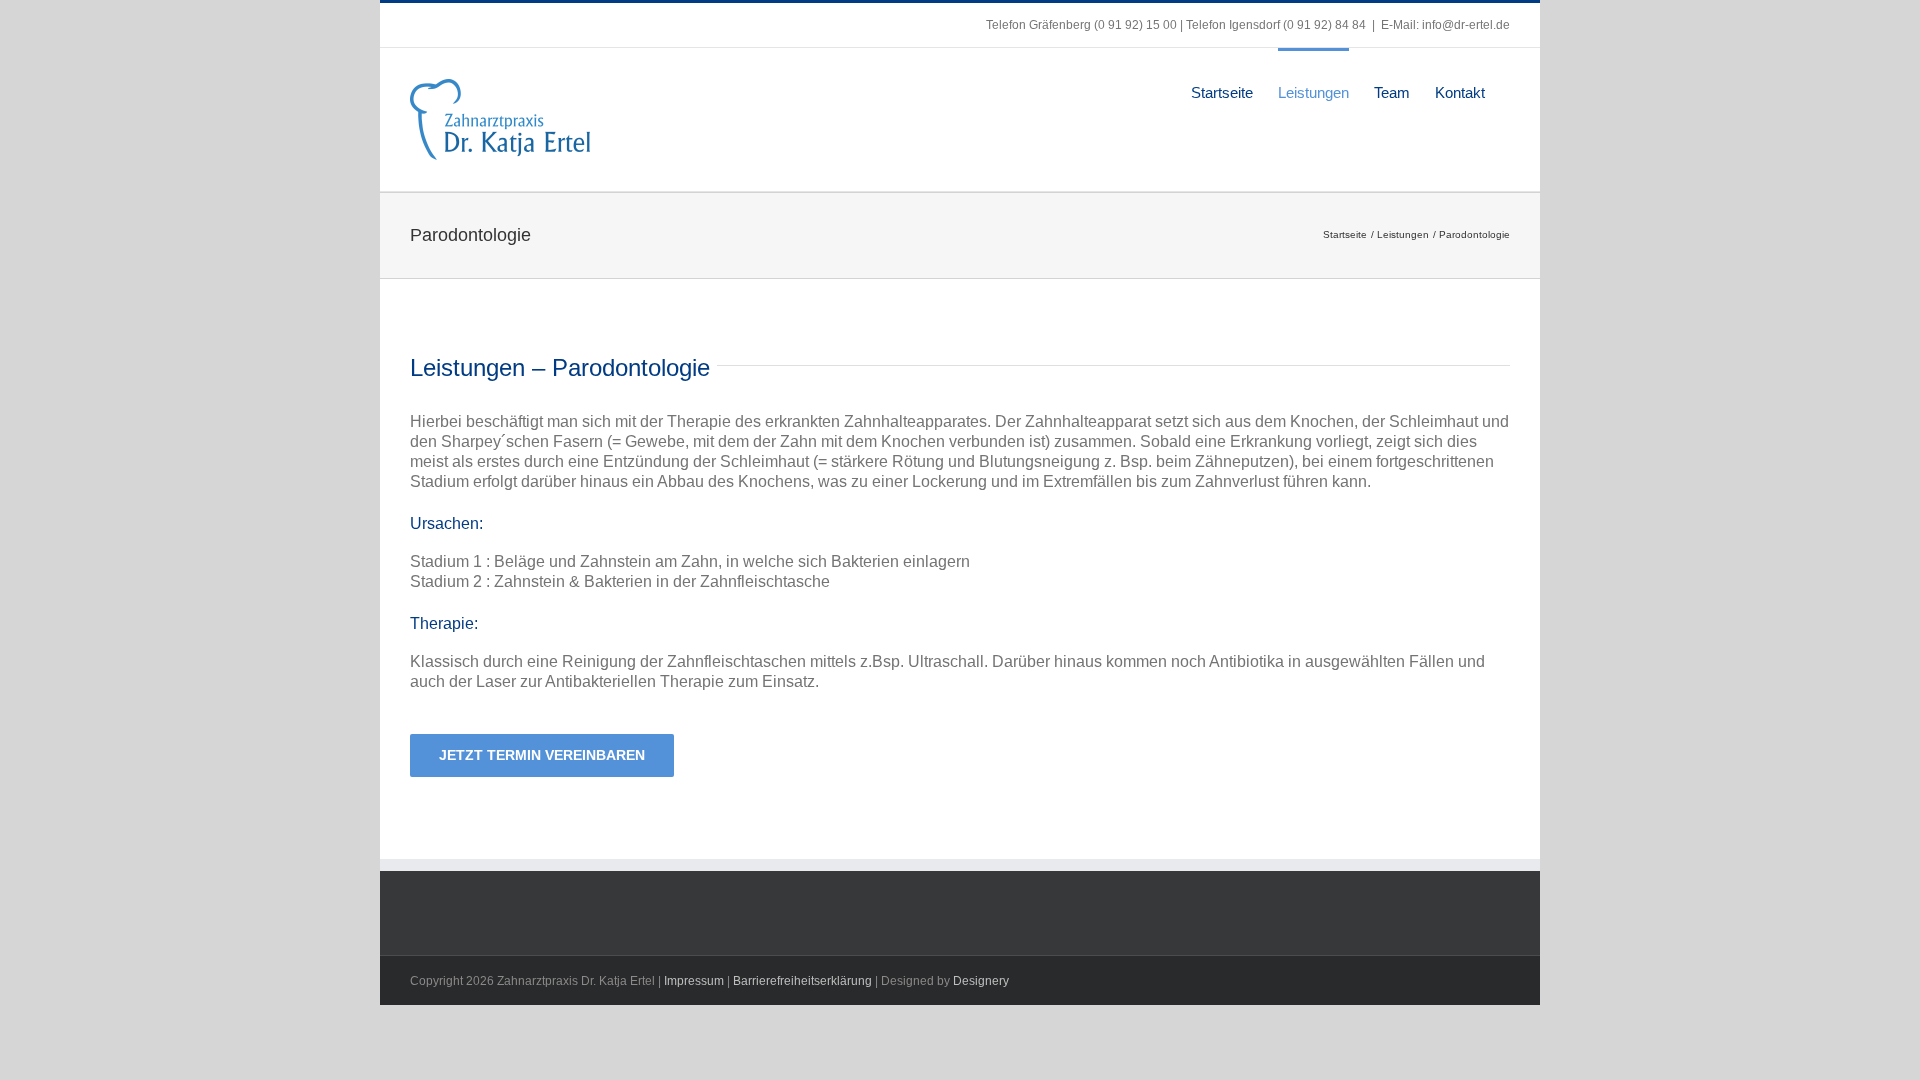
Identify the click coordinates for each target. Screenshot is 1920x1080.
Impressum (694, 981)
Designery (981, 981)
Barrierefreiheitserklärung (802, 981)
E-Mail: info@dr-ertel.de (1445, 25)
